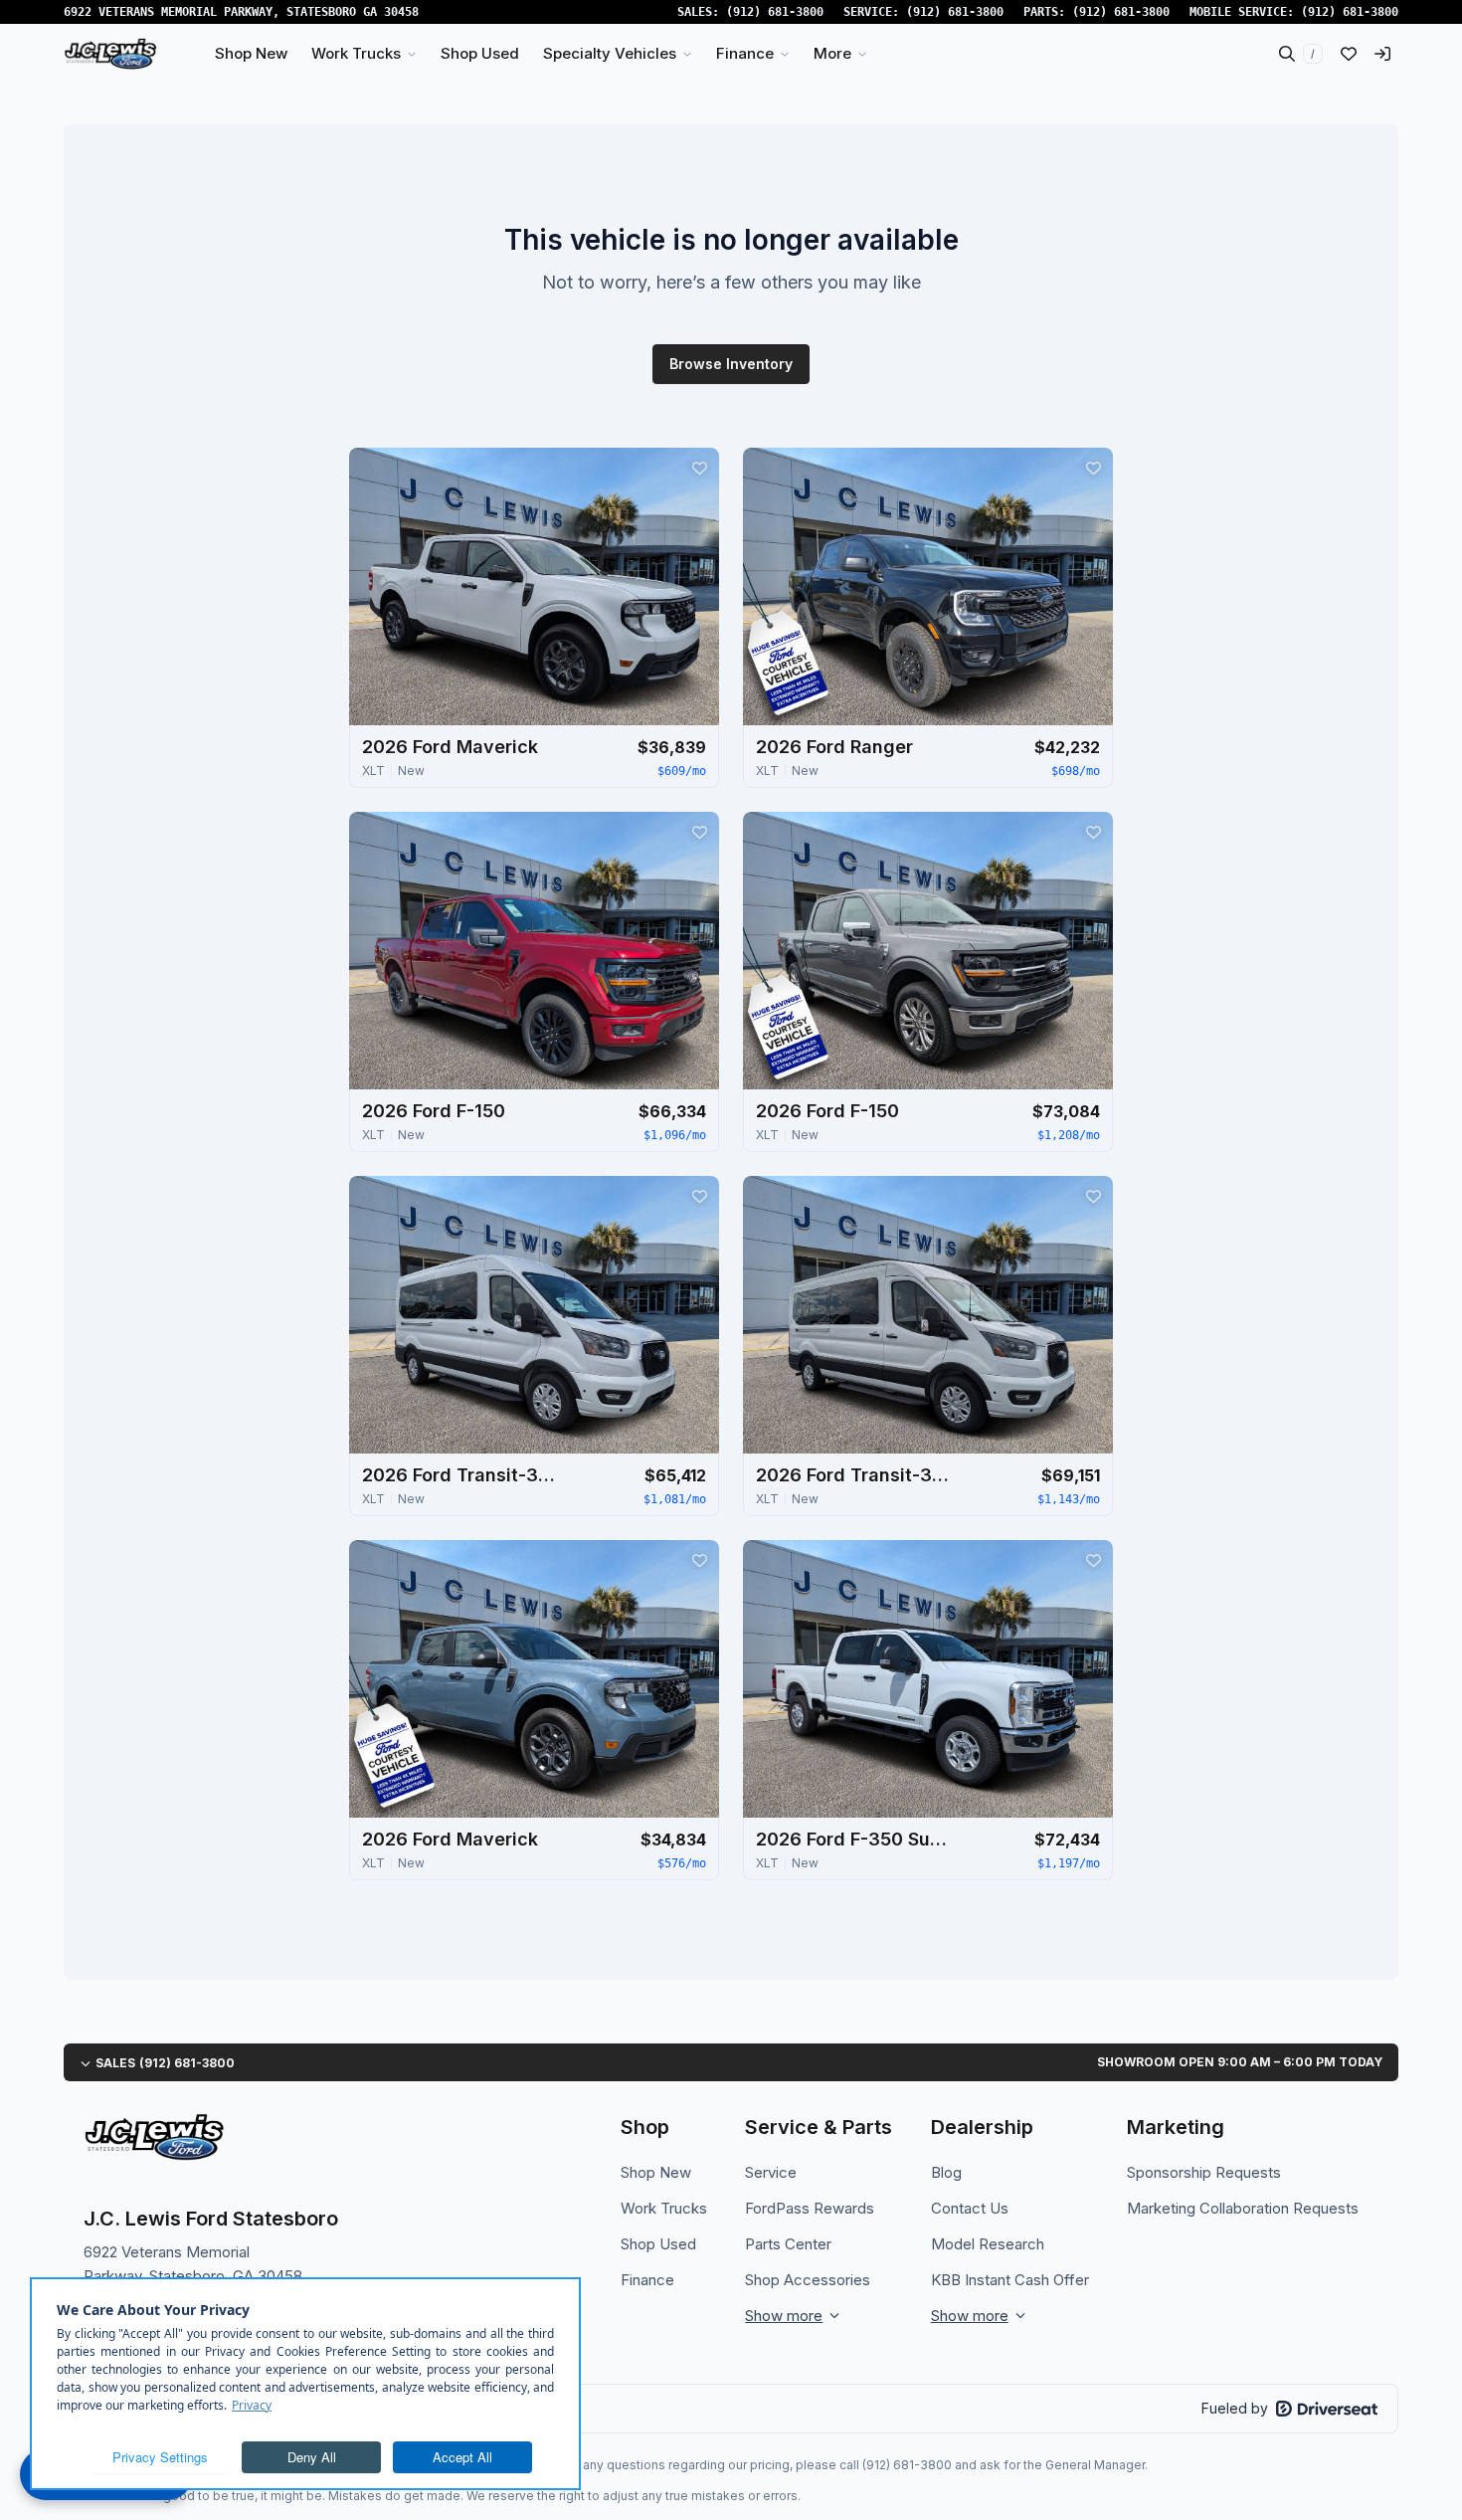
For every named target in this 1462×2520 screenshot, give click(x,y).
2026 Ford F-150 (434, 1111)
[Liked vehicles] (1349, 54)
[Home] (110, 54)
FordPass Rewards (810, 2208)
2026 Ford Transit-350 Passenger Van (461, 1475)
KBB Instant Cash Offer (1010, 2280)
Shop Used (658, 2244)
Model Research (988, 2244)
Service (771, 2172)
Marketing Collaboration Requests (1243, 2208)
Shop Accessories (808, 2280)
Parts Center (788, 2244)
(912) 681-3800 (775, 12)
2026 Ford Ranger (834, 747)
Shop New (656, 2172)
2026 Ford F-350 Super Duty (855, 1839)
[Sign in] (1382, 54)
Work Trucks (664, 2208)
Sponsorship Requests (1204, 2172)
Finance (647, 2280)
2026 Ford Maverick (450, 747)
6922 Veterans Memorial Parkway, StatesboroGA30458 (241, 12)
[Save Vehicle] (699, 468)
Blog (946, 2172)
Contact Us (970, 2208)
